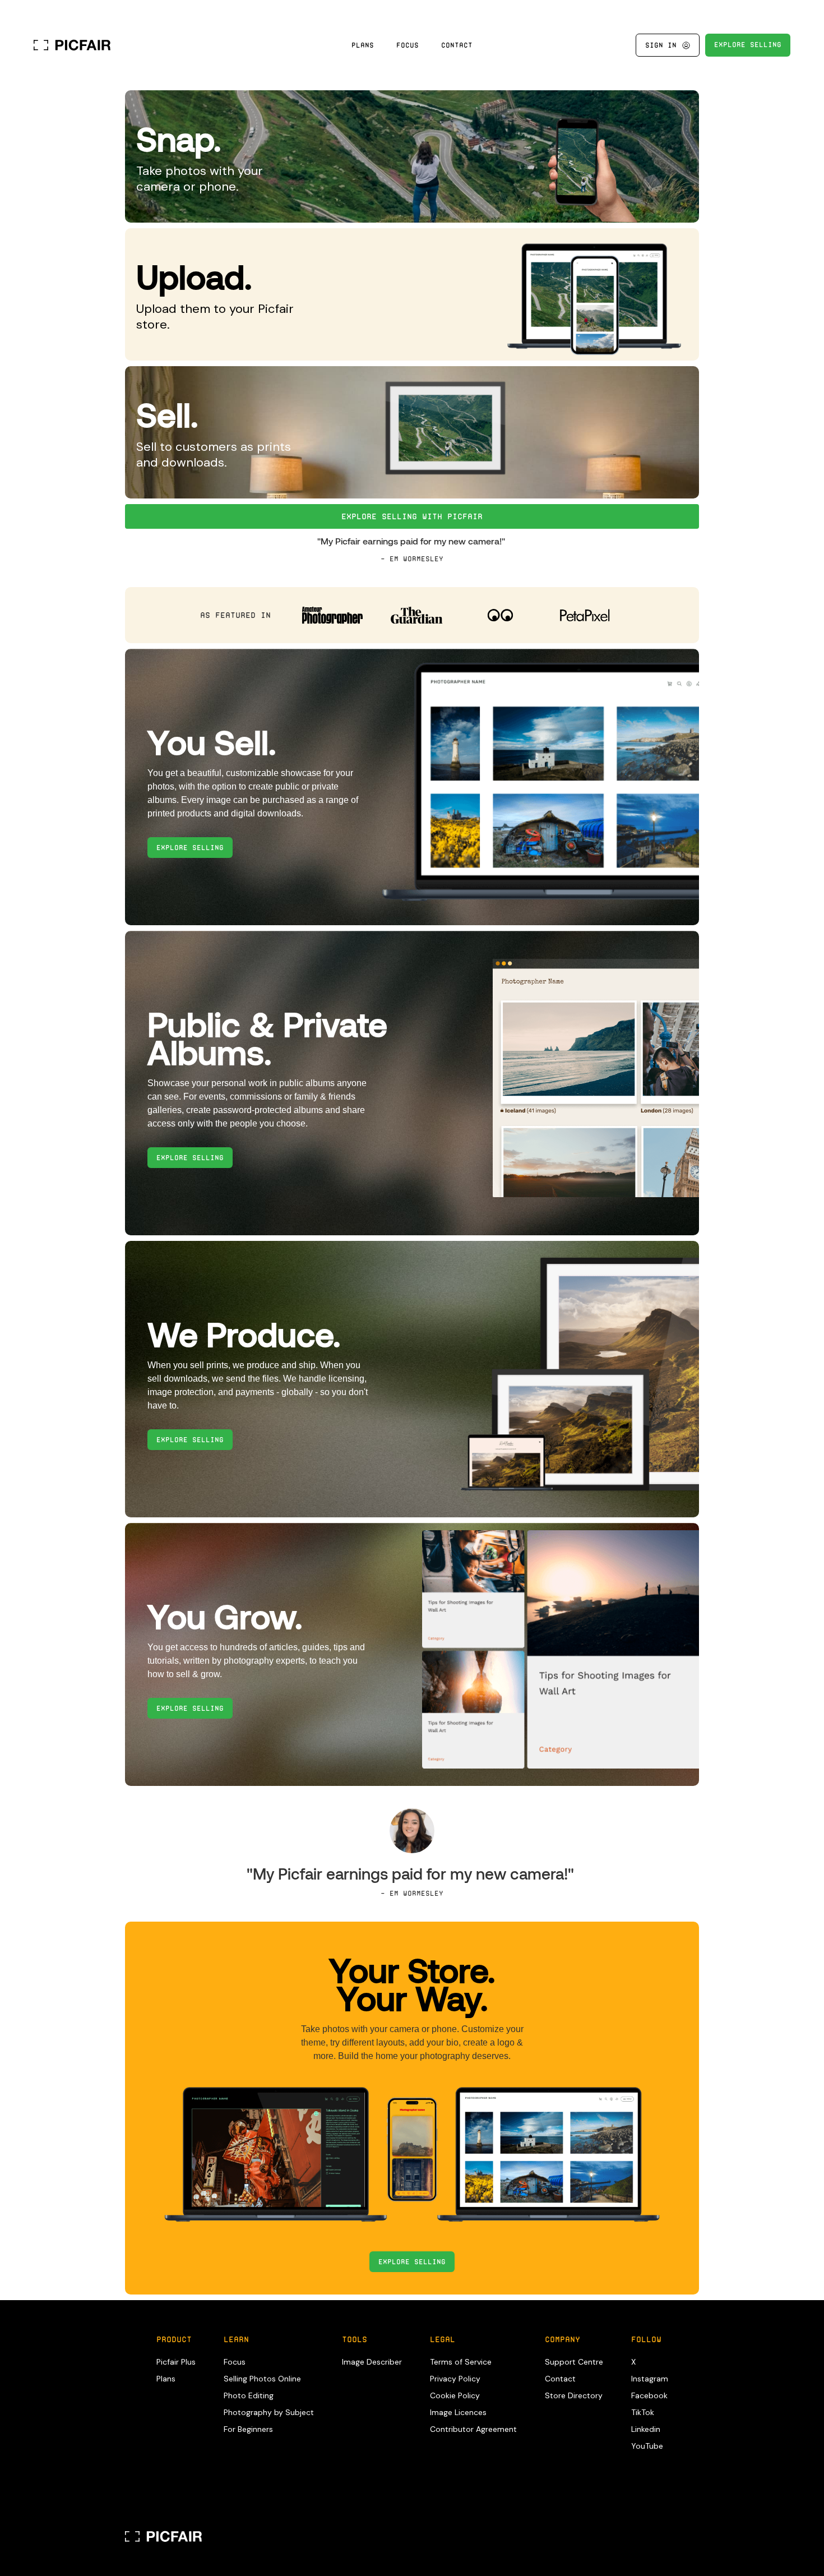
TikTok (643, 2412)
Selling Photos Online (262, 2379)
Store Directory (574, 2395)
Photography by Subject (269, 2412)
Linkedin (646, 2429)
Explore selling (412, 2262)
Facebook (649, 2395)
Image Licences (458, 2412)
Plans (363, 45)
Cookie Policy (455, 2395)
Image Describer (372, 2362)
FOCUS (408, 45)
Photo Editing (249, 2395)
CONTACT (457, 45)
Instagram (650, 2379)
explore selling (190, 848)
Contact (560, 2379)
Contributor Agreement (473, 2429)
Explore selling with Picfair (412, 516)
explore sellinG (748, 45)
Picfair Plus (176, 2362)
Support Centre (574, 2362)
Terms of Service (461, 2362)
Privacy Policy (455, 2379)
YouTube (647, 2446)
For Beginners (248, 2429)
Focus (235, 2362)
